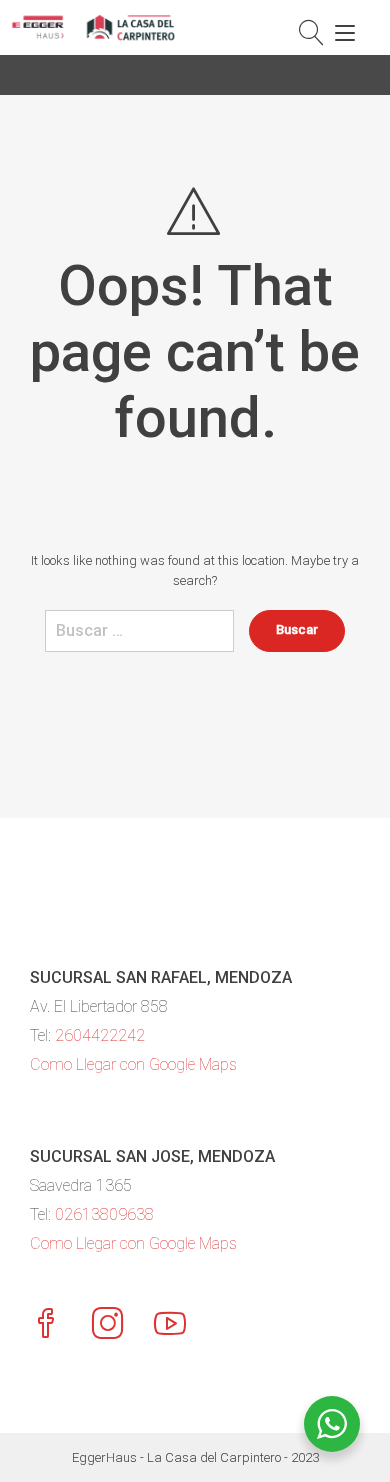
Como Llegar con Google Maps (133, 1064)
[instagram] (108, 1325)
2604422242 (100, 1035)
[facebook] (46, 1325)
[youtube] (170, 1325)
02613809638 (104, 1214)
